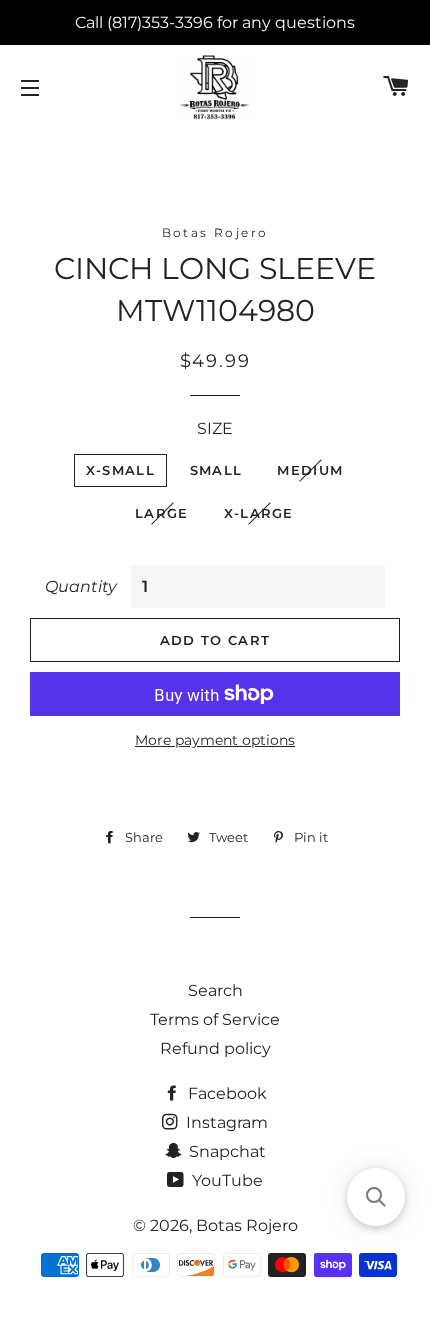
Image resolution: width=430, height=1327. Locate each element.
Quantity (81, 586)
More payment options (215, 740)
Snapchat (225, 1151)
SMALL (216, 470)
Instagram (225, 1122)
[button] (376, 1197)
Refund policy (215, 1048)
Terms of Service (215, 1019)
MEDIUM (310, 470)
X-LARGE (259, 513)
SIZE (215, 428)
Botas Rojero (247, 1225)
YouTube (225, 1180)
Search (215, 990)
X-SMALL (120, 470)
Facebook (225, 1093)
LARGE (162, 513)
